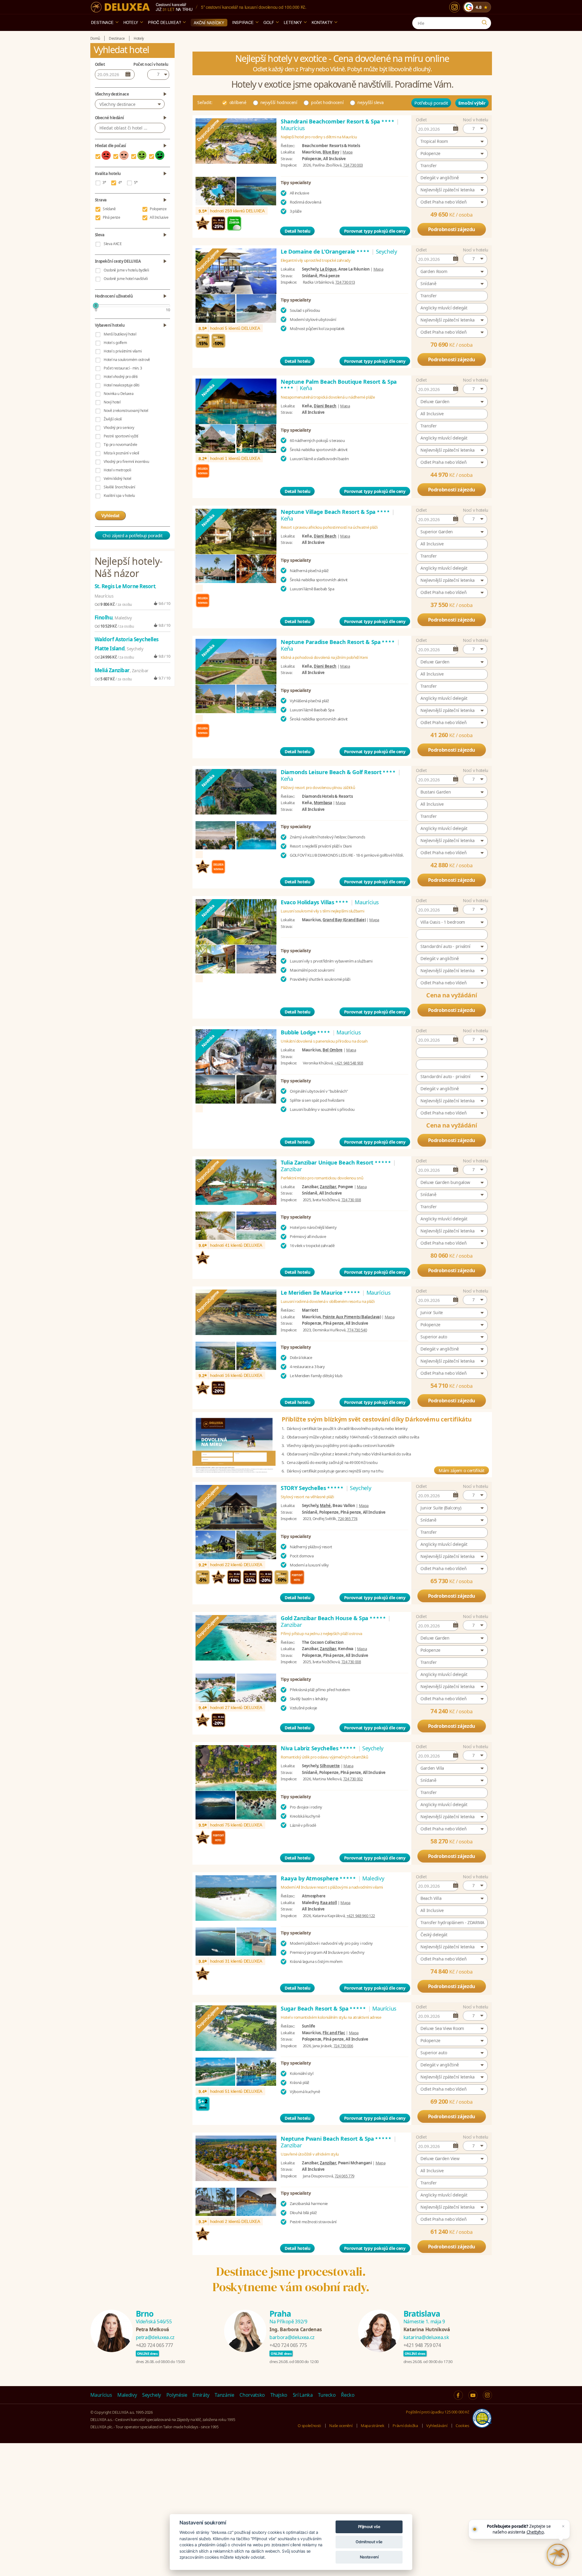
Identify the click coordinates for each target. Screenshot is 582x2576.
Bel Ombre (333, 1050)
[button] (475, 129)
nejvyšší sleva (370, 102)
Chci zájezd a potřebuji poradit (132, 535)
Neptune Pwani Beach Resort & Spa (336, 2139)
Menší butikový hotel (120, 334)
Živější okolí (113, 419)
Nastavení (369, 2557)
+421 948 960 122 (361, 1916)
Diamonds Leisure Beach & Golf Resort (338, 772)
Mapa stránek (373, 2426)
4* (120, 182)
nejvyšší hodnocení (279, 102)
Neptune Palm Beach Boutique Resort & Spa (339, 385)
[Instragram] (487, 2395)
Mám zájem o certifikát (461, 1470)
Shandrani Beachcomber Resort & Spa (338, 121)
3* (104, 182)
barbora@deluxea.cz (292, 2337)
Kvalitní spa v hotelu (119, 496)
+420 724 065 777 (154, 2345)
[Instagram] (455, 7)
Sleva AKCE (113, 244)
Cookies (462, 2426)
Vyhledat (110, 516)
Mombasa (323, 803)
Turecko (327, 2395)
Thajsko (279, 2395)
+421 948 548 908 (349, 1063)
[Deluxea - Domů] (120, 7)
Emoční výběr (472, 103)
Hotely (131, 22)
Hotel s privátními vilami (123, 351)
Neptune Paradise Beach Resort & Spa (338, 642)
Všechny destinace (117, 104)
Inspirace (243, 22)
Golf (269, 22)
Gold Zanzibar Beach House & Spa (334, 1618)
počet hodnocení (327, 102)
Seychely (152, 2395)
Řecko (348, 2395)
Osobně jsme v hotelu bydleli (126, 270)
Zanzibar (328, 1187)
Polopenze (158, 209)
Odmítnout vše (369, 2542)
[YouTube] (473, 2395)
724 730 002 (353, 1779)
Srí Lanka (303, 2395)
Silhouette (330, 1766)
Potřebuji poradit (431, 103)
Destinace (102, 22)
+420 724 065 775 (288, 2345)
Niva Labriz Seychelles (319, 1748)
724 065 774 (348, 1519)
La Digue (328, 269)
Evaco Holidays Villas (315, 902)
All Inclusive (159, 217)
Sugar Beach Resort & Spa (324, 2008)
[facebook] (458, 2395)
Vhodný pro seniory (119, 428)
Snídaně (109, 209)
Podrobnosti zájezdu (452, 229)
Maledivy (127, 2395)
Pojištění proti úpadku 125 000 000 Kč (437, 2412)
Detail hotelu (297, 231)
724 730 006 (343, 2046)
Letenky (293, 22)
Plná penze (112, 217)
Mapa (348, 152)
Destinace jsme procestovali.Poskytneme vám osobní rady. (291, 2279)
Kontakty (322, 22)
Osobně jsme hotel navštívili (126, 279)
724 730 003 (353, 165)
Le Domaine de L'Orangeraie (325, 251)
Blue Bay (331, 152)
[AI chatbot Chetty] (558, 2555)
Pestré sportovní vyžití (121, 436)
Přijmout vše (369, 2527)
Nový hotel (112, 402)
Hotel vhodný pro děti (121, 377)
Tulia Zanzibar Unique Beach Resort (336, 1162)
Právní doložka (405, 2426)
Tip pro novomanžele (120, 445)
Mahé (325, 1505)
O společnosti (309, 2426)
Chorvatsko (252, 2395)
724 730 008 (351, 1200)
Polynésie (177, 2395)
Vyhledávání (437, 2426)
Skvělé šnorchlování (119, 487)
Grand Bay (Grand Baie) (344, 920)
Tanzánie (224, 2395)
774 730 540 (357, 1330)
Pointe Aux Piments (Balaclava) (352, 1317)
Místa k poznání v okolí (121, 453)
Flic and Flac (334, 2033)
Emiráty (201, 2395)
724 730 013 (345, 282)
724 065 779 (345, 2176)
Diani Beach (325, 406)
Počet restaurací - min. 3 (123, 368)
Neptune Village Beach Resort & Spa (336, 512)
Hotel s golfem (115, 343)
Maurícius (101, 2395)
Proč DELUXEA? (164, 22)
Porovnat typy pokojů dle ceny (375, 231)
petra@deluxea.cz (155, 2337)
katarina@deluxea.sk (426, 2337)
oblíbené (238, 102)
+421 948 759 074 (422, 2345)
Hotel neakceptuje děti (121, 385)
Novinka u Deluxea (119, 394)
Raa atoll (328, 1903)
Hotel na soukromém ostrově (127, 360)
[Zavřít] (563, 2526)
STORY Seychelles (312, 1488)
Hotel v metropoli (117, 470)
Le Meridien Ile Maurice (321, 1293)
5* (136, 182)
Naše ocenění (341, 2426)
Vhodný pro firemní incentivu (126, 462)
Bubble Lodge (306, 1032)
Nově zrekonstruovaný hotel (126, 411)
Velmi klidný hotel (117, 479)
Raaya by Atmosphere (319, 1878)
